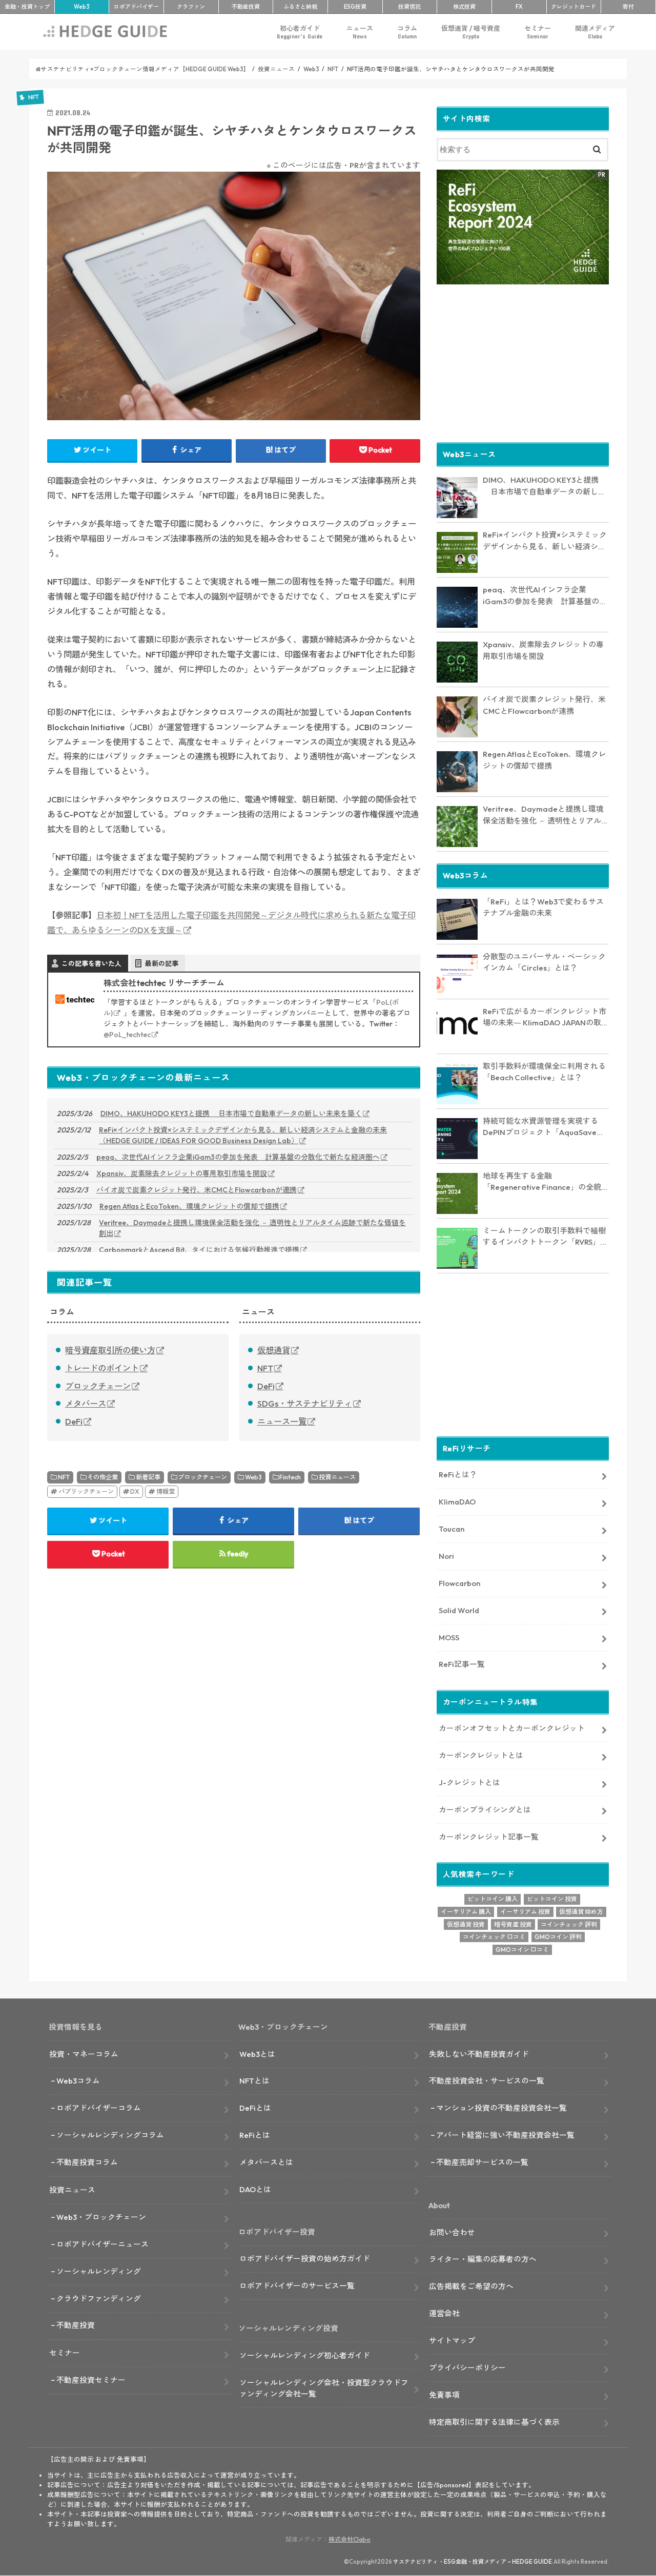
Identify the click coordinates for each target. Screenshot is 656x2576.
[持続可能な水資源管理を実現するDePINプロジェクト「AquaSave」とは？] (457, 1139)
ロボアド (136, 7)
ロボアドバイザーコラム (99, 2108)
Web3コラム (78, 2081)
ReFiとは (255, 2135)
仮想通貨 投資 (466, 1924)
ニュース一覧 (282, 1421)
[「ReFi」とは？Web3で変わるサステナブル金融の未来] (457, 919)
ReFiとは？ (458, 1475)
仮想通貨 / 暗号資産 (471, 32)
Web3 (253, 1477)
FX (519, 7)
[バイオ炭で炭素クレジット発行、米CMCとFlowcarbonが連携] (457, 717)
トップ (27, 7)
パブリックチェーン (86, 1491)
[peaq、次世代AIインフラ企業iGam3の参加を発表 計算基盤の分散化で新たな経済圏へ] (457, 607)
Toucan (452, 1529)
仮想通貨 (274, 1350)
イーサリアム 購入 (466, 1912)
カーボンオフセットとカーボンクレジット (512, 1728)
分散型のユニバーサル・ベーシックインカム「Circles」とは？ (544, 962)
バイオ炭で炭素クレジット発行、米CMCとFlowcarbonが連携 (197, 1190)
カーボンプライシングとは (485, 1810)
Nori (446, 1556)
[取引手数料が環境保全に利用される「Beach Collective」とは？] (457, 1084)
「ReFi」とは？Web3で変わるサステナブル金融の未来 (543, 908)
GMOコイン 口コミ (522, 1950)
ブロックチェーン (98, 1386)
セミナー (538, 32)
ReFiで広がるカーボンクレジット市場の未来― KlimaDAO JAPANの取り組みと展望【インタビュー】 (546, 1018)
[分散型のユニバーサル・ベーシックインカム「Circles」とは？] (457, 974)
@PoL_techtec (127, 1035)
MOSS (449, 1637)
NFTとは (254, 2081)
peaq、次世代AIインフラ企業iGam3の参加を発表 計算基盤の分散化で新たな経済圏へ (238, 1157)
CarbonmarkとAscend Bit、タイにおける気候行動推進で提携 (199, 1250)
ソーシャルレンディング (99, 2271)
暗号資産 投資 (513, 1924)
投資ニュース (337, 1477)
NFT (265, 1368)
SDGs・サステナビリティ (305, 1404)
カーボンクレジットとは (481, 1755)
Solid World (459, 1610)
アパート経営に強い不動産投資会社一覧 (505, 2135)
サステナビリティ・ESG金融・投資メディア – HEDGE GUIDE (473, 2562)
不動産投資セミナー (91, 2380)
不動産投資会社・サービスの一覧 (487, 2081)
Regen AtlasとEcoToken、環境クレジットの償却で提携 (189, 1206)
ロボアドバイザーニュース (102, 2244)
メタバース (86, 1404)
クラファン (191, 7)
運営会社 (444, 2313)
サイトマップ (452, 2341)
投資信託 (409, 7)
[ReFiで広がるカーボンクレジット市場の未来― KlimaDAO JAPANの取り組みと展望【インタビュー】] (457, 1029)
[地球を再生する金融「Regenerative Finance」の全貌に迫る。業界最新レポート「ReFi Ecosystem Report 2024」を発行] (457, 1193)
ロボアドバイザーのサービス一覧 (297, 2286)
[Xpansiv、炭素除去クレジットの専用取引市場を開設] (457, 662)
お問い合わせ (452, 2232)
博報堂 (166, 1491)
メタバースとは (266, 2162)
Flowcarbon (459, 1583)
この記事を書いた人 (91, 963)
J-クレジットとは (469, 1782)
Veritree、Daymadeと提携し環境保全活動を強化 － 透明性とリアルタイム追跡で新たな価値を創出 (252, 1228)
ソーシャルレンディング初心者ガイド (305, 2355)
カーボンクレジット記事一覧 (489, 1837)
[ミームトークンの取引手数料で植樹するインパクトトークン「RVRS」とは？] (457, 1248)
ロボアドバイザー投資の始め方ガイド (305, 2259)
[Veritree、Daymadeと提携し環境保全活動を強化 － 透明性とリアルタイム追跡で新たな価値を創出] (457, 827)
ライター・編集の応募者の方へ (483, 2259)
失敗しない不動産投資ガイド (479, 2054)
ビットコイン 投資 (552, 1899)
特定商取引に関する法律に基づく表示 (494, 2422)
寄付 (628, 7)
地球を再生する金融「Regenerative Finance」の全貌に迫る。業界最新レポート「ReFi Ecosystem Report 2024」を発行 (546, 1182)
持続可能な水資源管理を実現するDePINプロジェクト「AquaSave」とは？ (544, 1127)
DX (135, 1491)
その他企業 (102, 1477)
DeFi (74, 1421)
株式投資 (464, 7)
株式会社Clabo (350, 2539)
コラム (407, 32)
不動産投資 (246, 7)
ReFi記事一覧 (462, 1664)
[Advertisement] (523, 362)
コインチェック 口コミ (494, 1937)
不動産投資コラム (87, 2162)
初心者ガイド (300, 32)
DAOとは (255, 2189)
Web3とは (257, 2054)
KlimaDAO (457, 1502)
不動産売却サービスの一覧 (482, 2162)
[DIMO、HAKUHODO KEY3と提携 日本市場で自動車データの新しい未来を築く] (457, 498)
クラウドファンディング (99, 2299)
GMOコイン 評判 (558, 1937)
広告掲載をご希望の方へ (471, 2286)
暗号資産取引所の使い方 (110, 1350)
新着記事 (148, 1477)
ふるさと (300, 7)
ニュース (360, 32)
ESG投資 (355, 7)
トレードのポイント (102, 1368)
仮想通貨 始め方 (581, 1912)
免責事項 (444, 2395)
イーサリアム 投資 (525, 1912)
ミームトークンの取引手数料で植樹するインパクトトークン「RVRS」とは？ (545, 1237)
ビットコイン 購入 (493, 1899)
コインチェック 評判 (569, 1924)
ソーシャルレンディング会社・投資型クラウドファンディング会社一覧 (324, 2388)
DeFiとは (255, 2108)
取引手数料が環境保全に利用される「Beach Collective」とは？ (544, 1072)
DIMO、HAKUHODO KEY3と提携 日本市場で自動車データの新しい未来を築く (231, 1114)
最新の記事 (162, 963)
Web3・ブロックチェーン (101, 2217)
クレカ (573, 7)
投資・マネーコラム (84, 2054)
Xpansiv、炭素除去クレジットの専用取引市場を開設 (182, 1173)
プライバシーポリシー (467, 2368)
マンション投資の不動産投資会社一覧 (501, 2108)
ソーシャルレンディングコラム (110, 2135)
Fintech (290, 1477)
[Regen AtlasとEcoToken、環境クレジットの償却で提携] (457, 772)
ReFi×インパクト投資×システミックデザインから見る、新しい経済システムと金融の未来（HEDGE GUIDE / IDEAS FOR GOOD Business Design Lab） (243, 1135)
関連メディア (595, 32)
